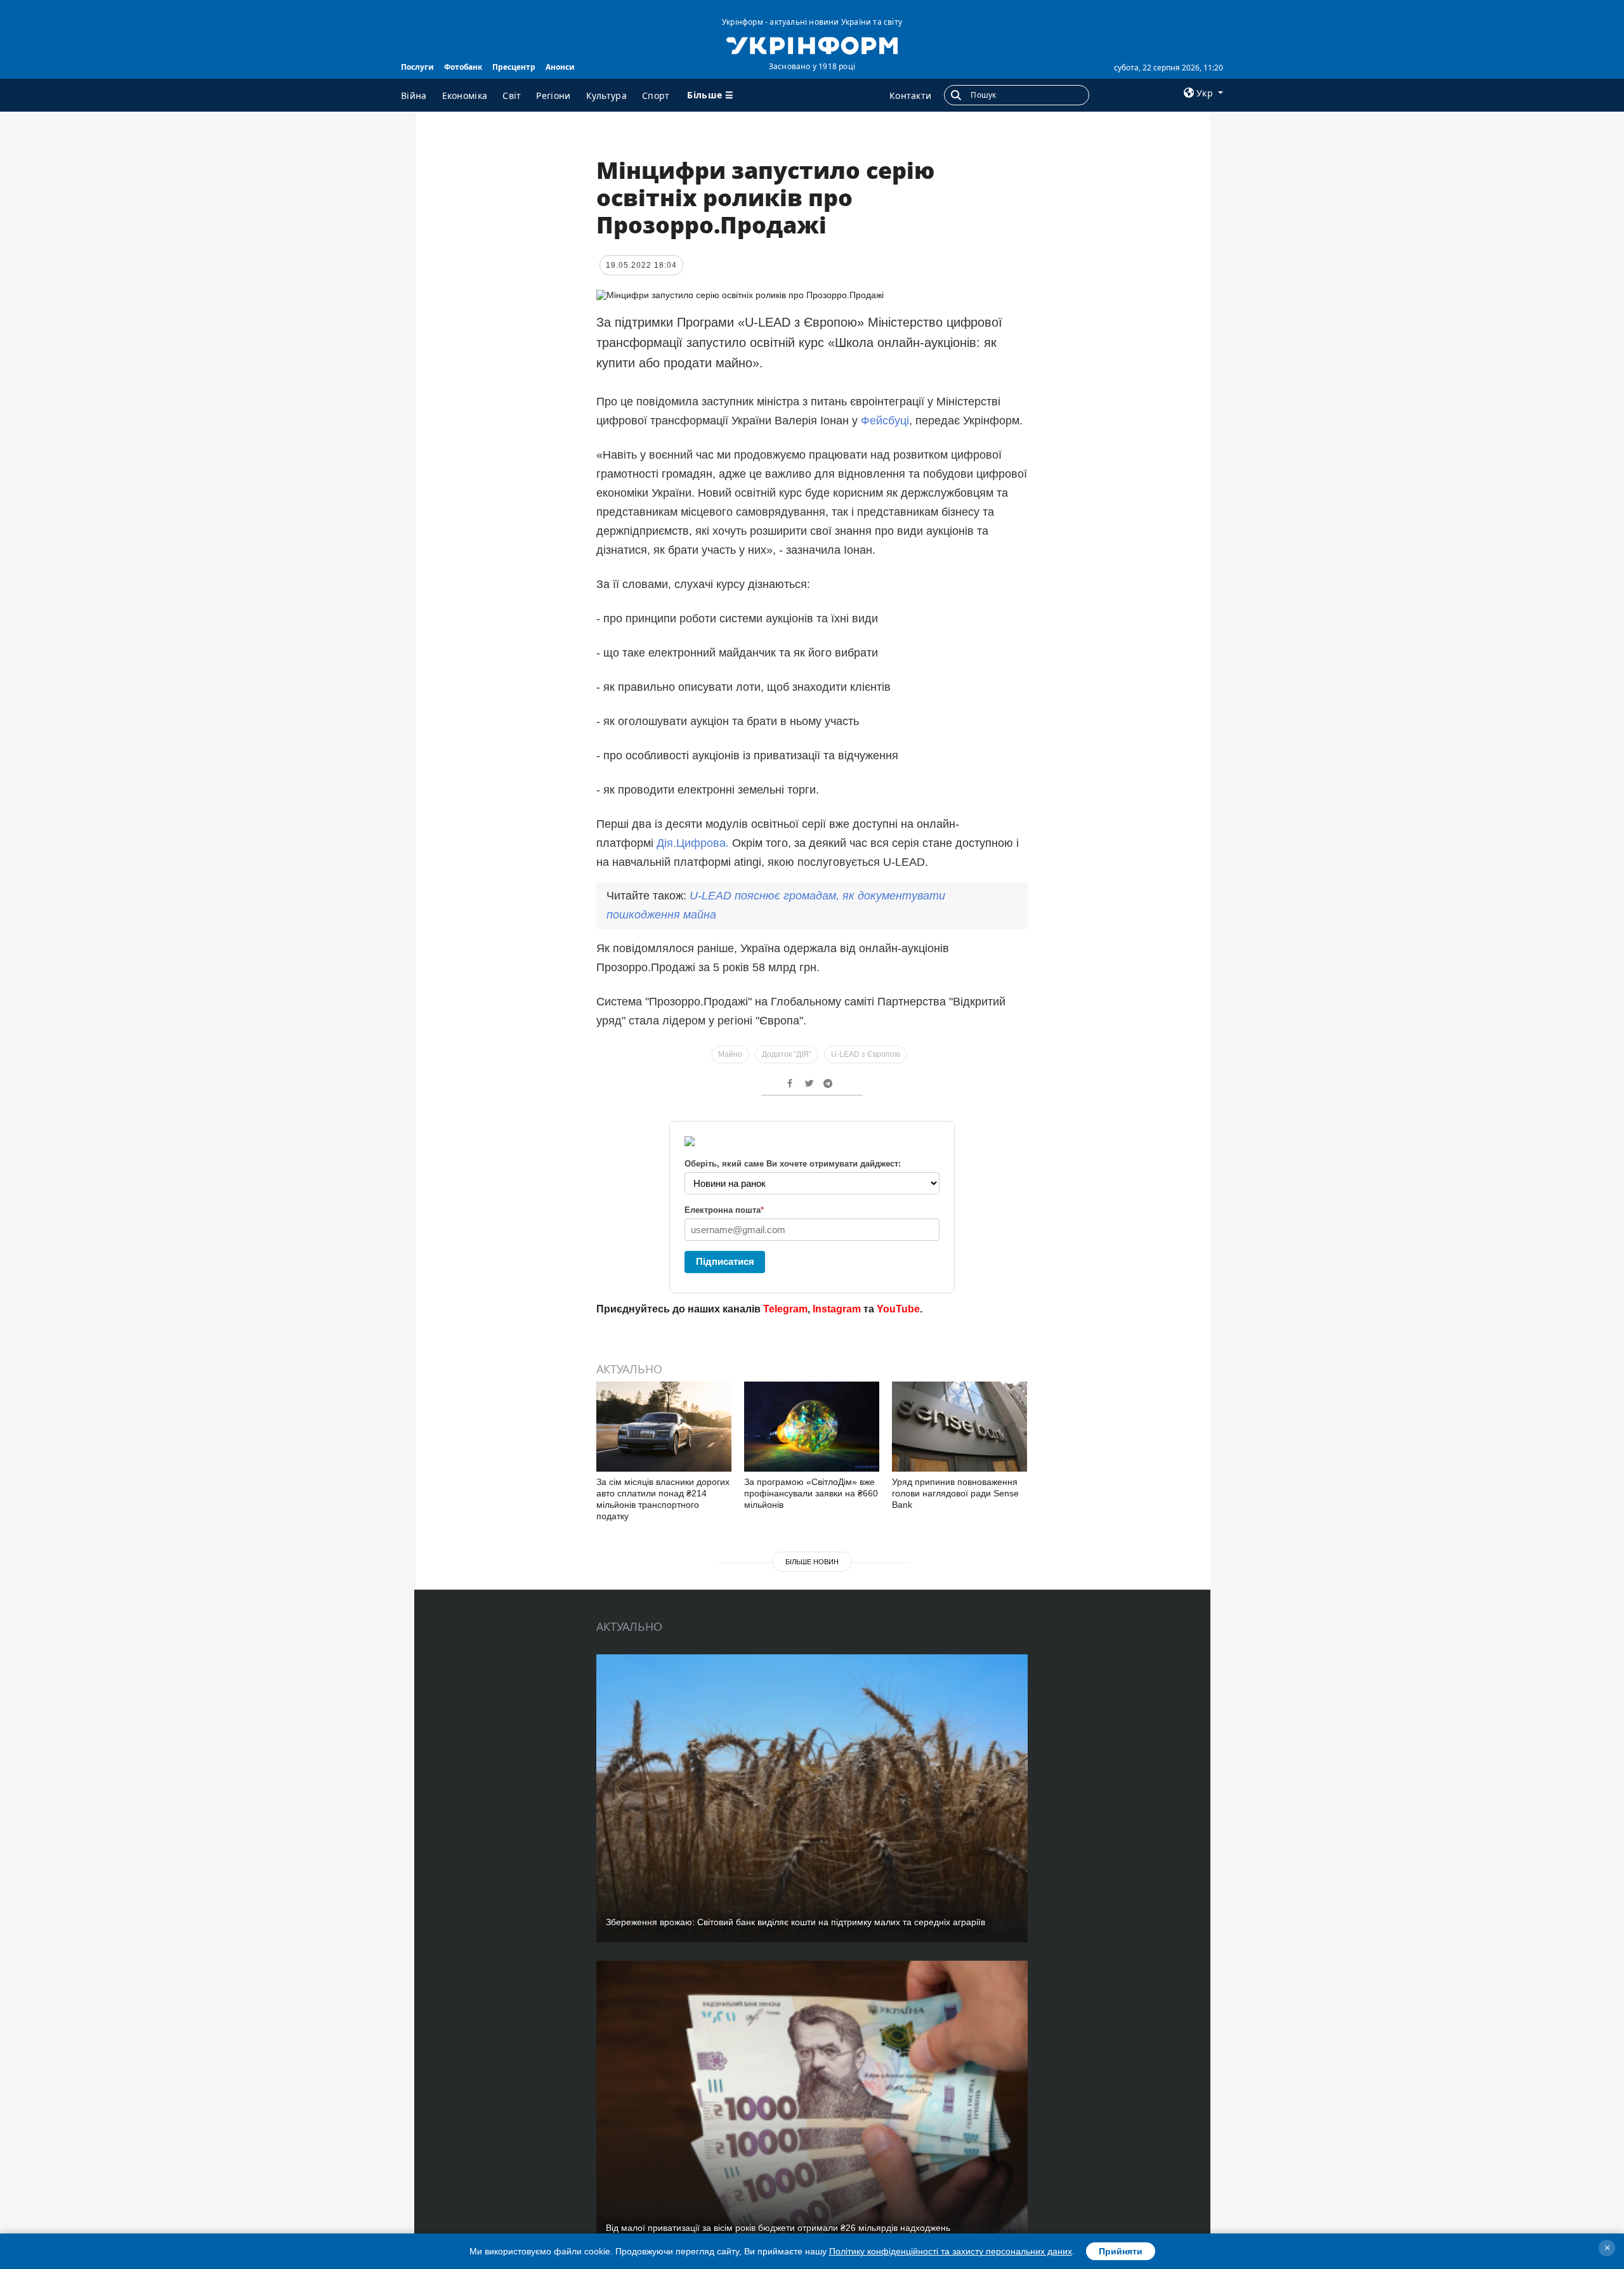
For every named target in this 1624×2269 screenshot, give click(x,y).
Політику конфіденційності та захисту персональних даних (951, 2251)
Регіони (553, 95)
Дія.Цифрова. (693, 843)
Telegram (785, 1309)
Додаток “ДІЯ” (787, 1054)
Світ (512, 95)
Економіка (465, 95)
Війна (414, 95)
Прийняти (1121, 2251)
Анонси (560, 67)
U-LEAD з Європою (866, 1054)
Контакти (910, 95)
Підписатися (725, 1261)
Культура (606, 95)
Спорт (656, 95)
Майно (730, 1054)
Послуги (417, 67)
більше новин (812, 1562)
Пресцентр (514, 67)
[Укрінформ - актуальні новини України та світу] (812, 44)
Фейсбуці (885, 421)
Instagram (837, 1309)
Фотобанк (463, 67)
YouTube (898, 1309)
